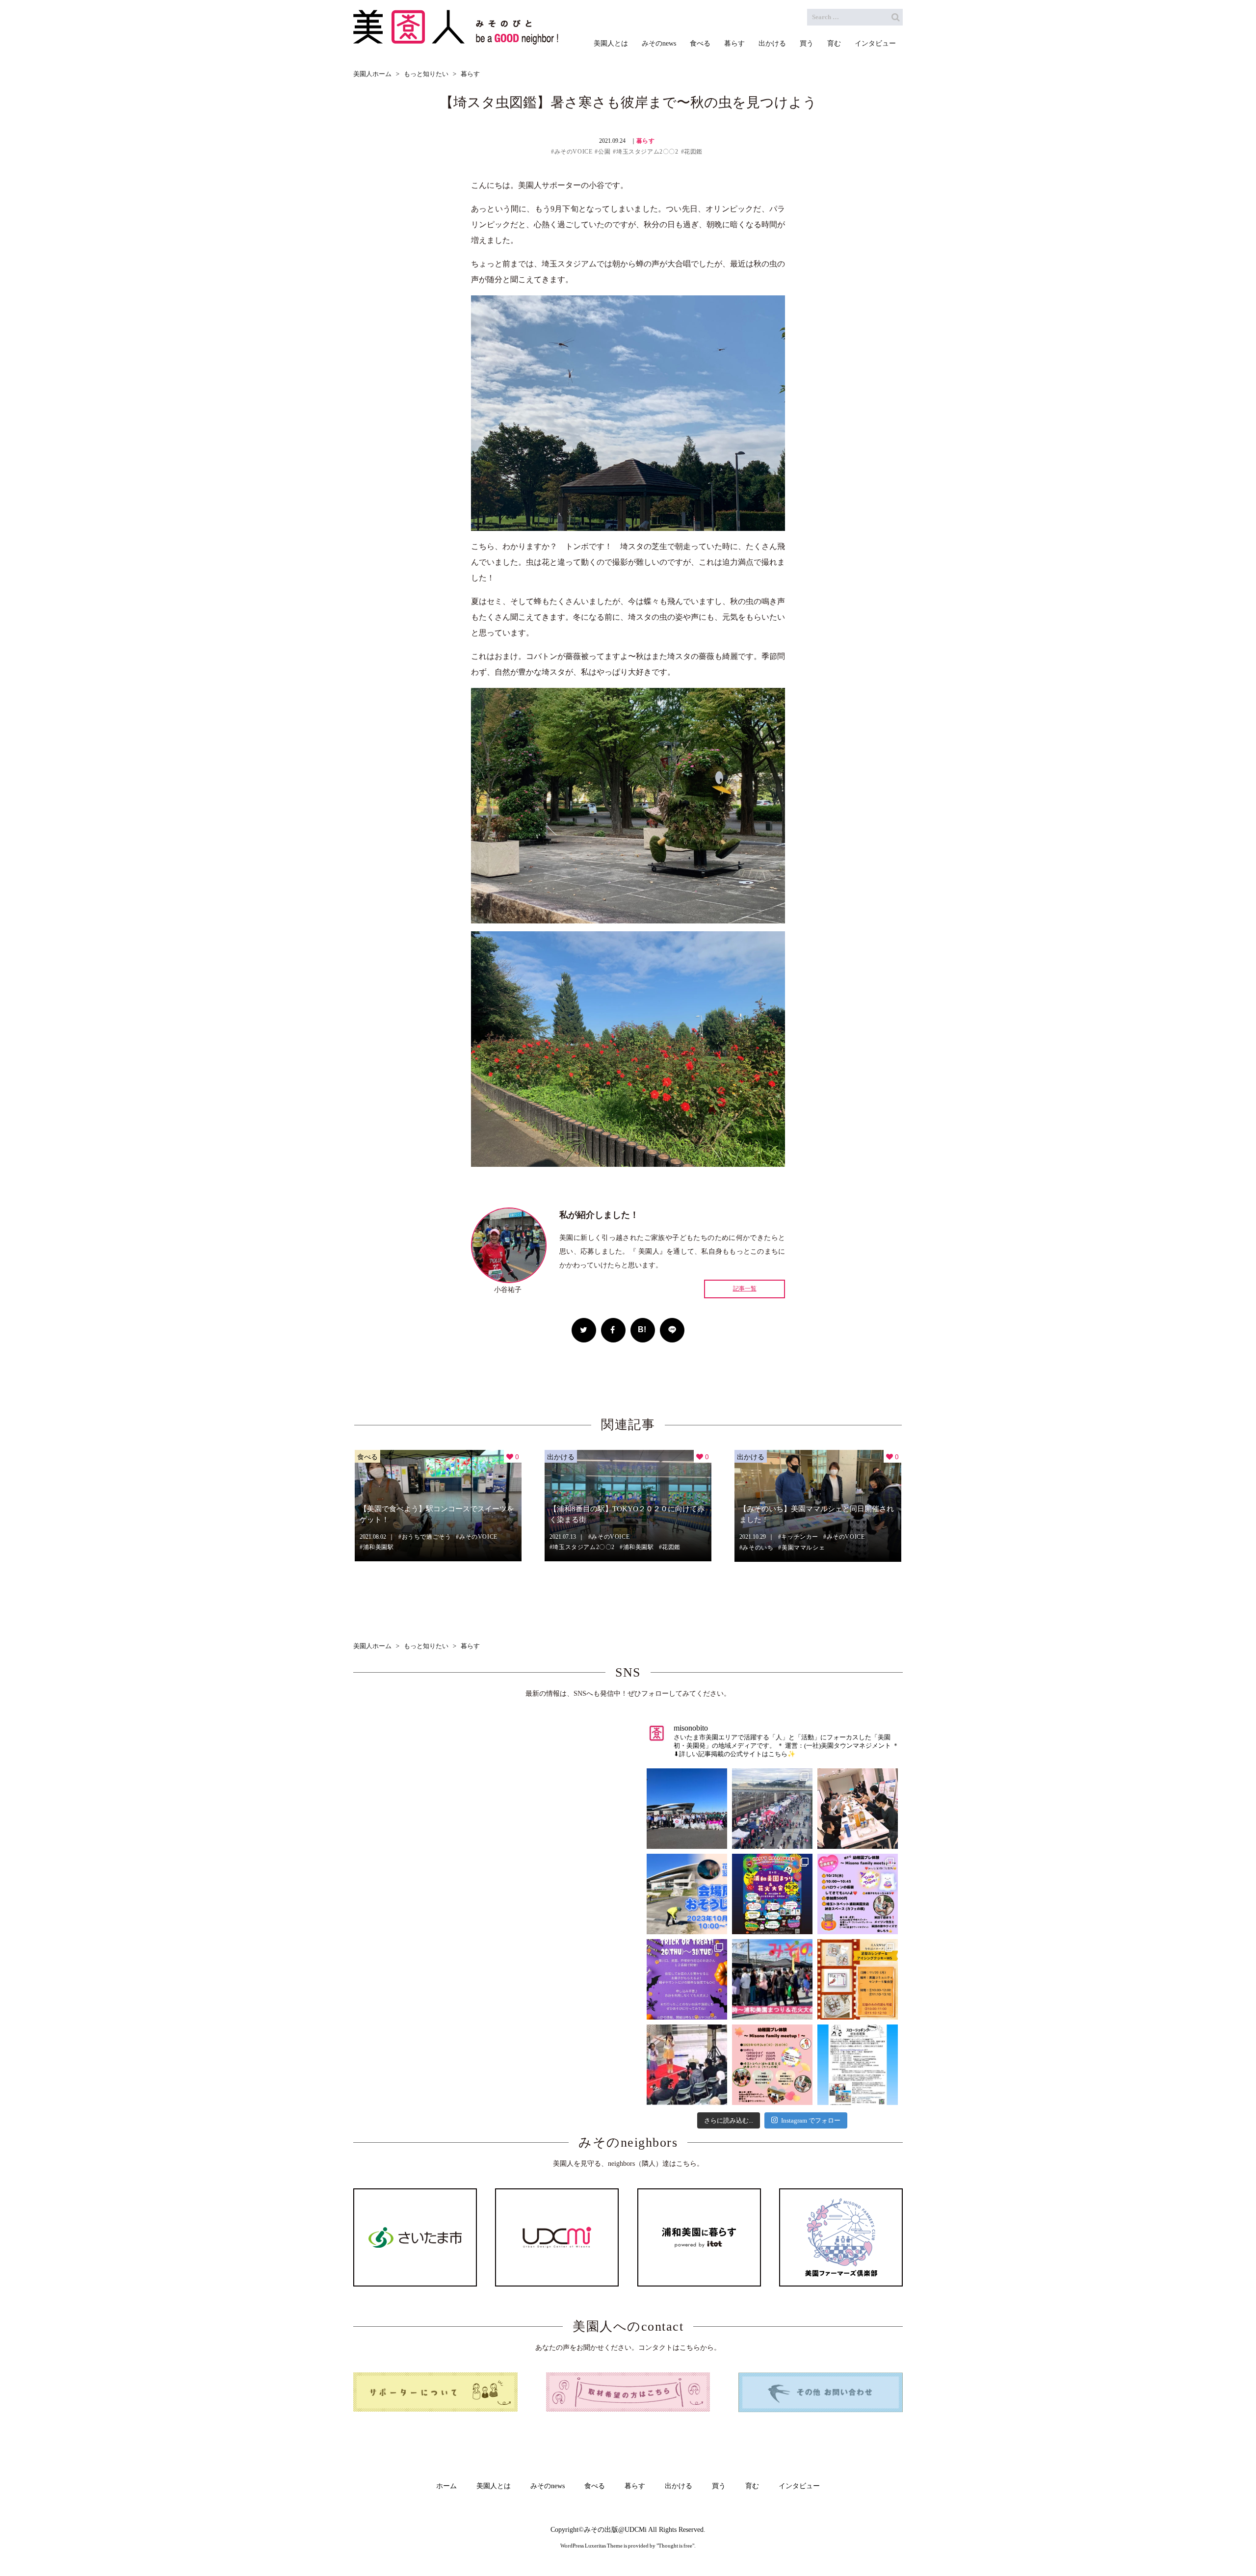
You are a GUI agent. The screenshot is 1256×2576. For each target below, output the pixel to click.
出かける (561, 1456)
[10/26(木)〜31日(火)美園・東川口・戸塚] (687, 1979)
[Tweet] (584, 1330)
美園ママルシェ (803, 1548)
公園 (604, 152)
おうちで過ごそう (427, 1537)
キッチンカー (800, 1537)
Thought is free (675, 2546)
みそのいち (758, 1548)
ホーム (446, 2486)
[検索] (895, 17)
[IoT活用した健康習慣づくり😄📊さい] (858, 2065)
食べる (367, 1456)
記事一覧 (745, 1289)
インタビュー (799, 2486)
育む (752, 2486)
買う (719, 2486)
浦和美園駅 (379, 1547)
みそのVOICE (573, 152)
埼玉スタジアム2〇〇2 (647, 152)
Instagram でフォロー (811, 2120)
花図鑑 (693, 152)
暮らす (646, 141)
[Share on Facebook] (613, 1330)
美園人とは (494, 2486)
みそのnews (548, 2486)
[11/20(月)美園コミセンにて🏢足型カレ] (858, 1979)
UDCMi (636, 2530)
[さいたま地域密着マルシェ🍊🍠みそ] (772, 1979)
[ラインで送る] (672, 1330)
